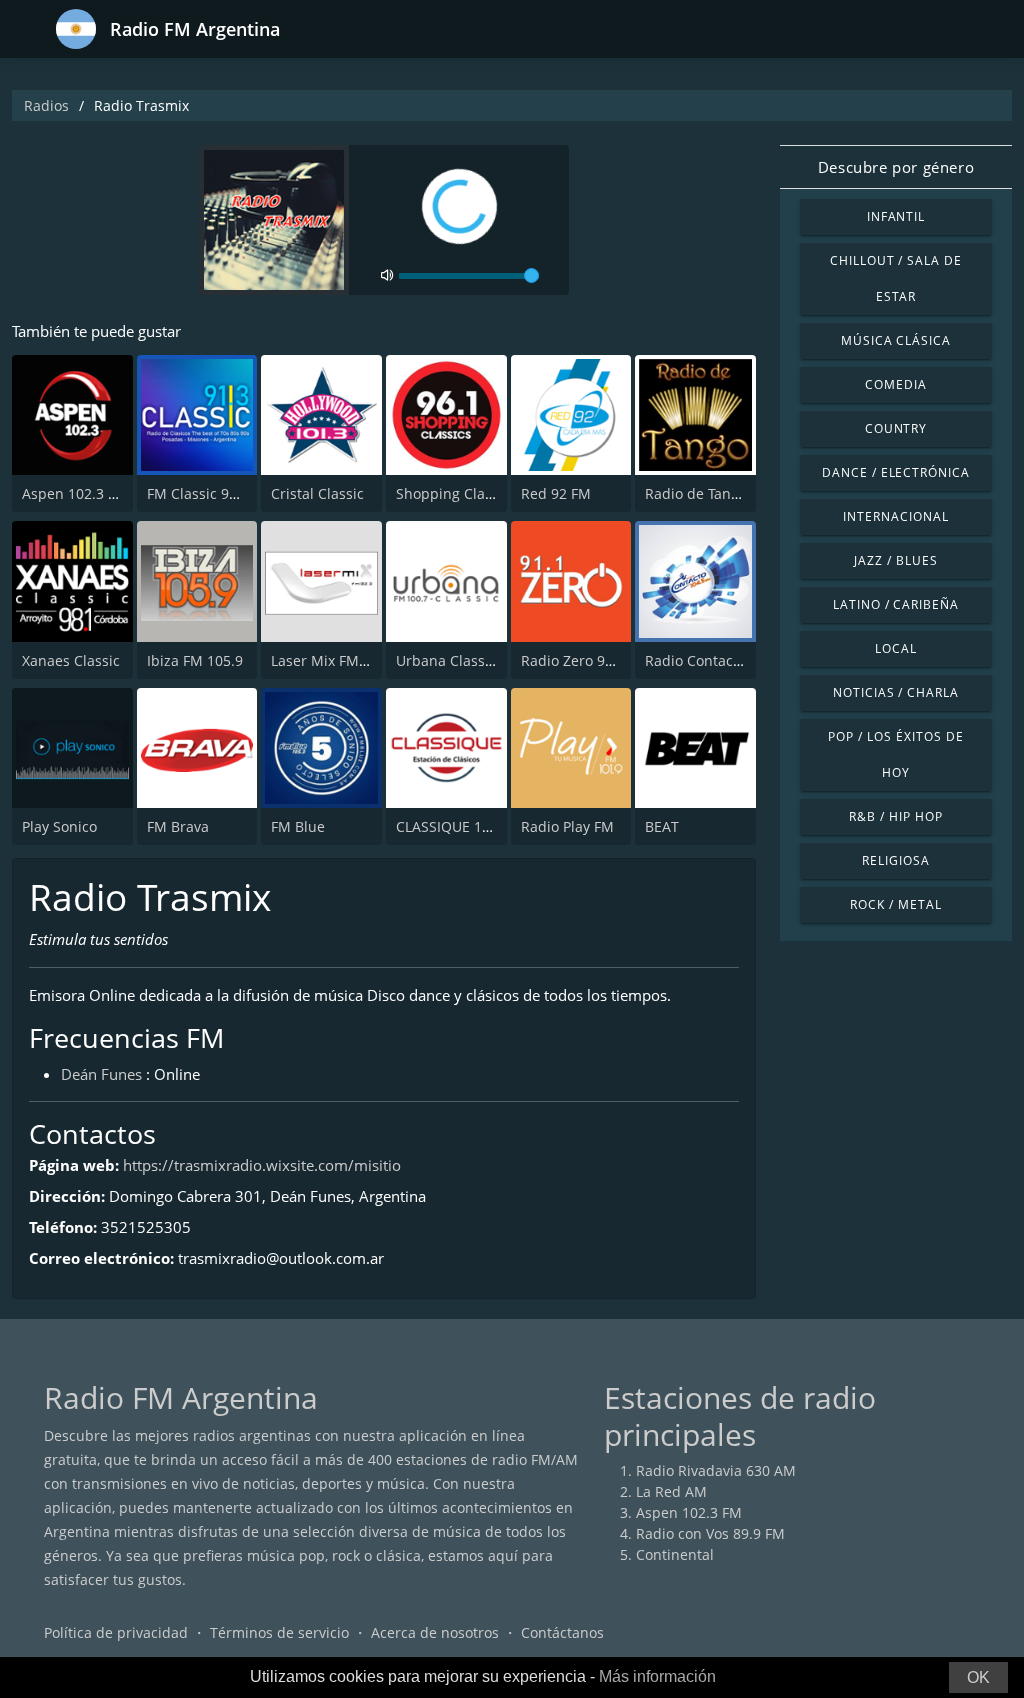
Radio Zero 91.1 (573, 660)
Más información (657, 1676)
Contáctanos (562, 1632)
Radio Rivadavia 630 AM (716, 1470)
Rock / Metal (896, 904)
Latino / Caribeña (896, 604)
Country (896, 428)
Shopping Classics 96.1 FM (484, 493)
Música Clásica (896, 340)
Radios (46, 105)
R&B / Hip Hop (895, 816)
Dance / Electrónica (896, 472)
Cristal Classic (317, 493)
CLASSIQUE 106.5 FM (465, 826)
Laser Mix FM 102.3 (335, 660)
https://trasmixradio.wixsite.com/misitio (262, 1165)
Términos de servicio (279, 1632)
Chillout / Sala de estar (896, 278)
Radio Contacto (695, 660)
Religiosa (896, 860)
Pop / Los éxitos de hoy (895, 754)
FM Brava (178, 826)
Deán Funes (101, 1074)
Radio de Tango (696, 493)
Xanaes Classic (71, 660)
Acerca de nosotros (435, 1632)
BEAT (662, 826)
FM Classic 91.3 (198, 493)
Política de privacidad (116, 1632)
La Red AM (671, 1491)
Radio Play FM (567, 826)
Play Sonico (59, 826)
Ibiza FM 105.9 (195, 660)
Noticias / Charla (896, 692)
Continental (675, 1554)
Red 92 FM (556, 493)
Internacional (895, 516)
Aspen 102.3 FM (75, 493)
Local (896, 648)
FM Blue (298, 826)
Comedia (896, 384)
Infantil (896, 216)
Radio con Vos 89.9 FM (710, 1533)
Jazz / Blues (896, 560)
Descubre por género (896, 167)
